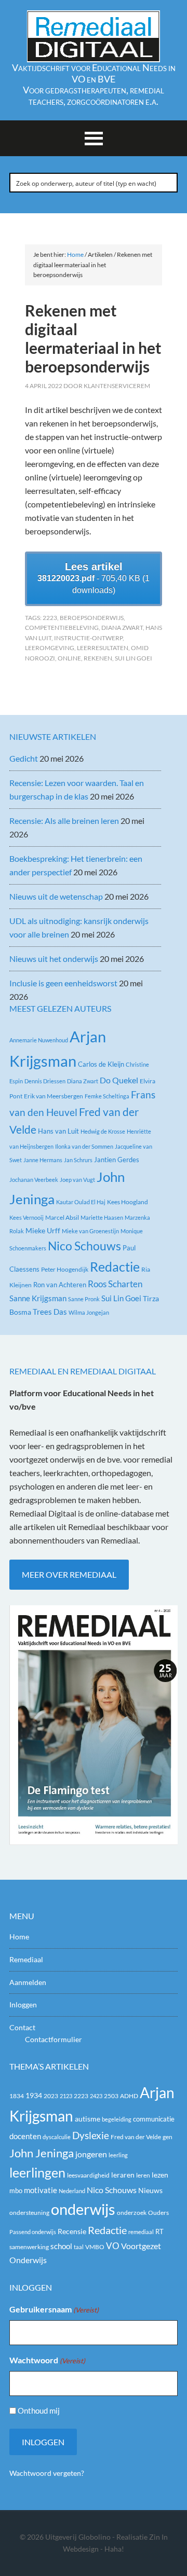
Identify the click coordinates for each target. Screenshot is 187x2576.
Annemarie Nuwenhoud (39, 1040)
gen (168, 2137)
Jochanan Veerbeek (34, 1180)
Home (19, 1937)
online (69, 658)
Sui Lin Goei (133, 658)
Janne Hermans (43, 1160)
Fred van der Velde (136, 2137)
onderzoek (132, 2213)
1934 (34, 2096)
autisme (88, 2119)
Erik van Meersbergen (54, 1096)
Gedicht (24, 758)
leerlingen (37, 2173)
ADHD (129, 2096)
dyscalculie (57, 2137)
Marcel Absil (62, 1217)
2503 (111, 2096)
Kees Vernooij (26, 1217)
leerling (118, 2155)
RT (159, 2231)
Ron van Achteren (60, 1285)
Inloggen (23, 2005)
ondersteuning (29, 2213)
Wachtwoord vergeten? (47, 2473)
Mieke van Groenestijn (90, 1231)
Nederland (72, 2191)
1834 (17, 2096)
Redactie (115, 1266)
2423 (96, 2096)
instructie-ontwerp (88, 638)
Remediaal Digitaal (94, 36)
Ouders (158, 2213)
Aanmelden (28, 1982)
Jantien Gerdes (117, 1160)
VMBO (95, 2247)
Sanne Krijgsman (38, 1298)
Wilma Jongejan (89, 1312)
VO (113, 2246)
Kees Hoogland (128, 1202)
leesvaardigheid (88, 2175)
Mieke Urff (43, 1230)
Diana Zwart (122, 628)
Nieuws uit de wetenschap (56, 896)
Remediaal (26, 1959)
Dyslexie (91, 2136)
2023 (51, 2096)
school (61, 2246)
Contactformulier (54, 2039)
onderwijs (83, 2209)
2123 (66, 2096)
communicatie (154, 2119)
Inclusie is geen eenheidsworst (63, 983)
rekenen (98, 658)
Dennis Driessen (45, 1081)
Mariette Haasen (102, 1217)
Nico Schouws (84, 1246)
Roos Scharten (115, 1284)
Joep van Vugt (77, 1180)
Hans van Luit (58, 1131)
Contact (22, 2027)
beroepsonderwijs (92, 618)
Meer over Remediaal (69, 1574)
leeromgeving (50, 648)
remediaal (141, 2232)
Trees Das (50, 1312)
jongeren (91, 2154)
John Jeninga (42, 2153)
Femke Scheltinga (107, 1096)
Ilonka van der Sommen (84, 1146)
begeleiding (117, 2119)
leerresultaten (103, 648)
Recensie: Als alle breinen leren (64, 821)
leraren (123, 2175)
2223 (50, 618)
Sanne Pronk (84, 1299)
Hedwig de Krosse (103, 1131)
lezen (160, 2175)
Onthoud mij (39, 2410)
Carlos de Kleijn (101, 1064)
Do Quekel (119, 1080)
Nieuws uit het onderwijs (54, 959)
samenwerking (29, 2247)
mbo (16, 2191)
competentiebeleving (62, 628)
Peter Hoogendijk (65, 1269)
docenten (25, 2136)
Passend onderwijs (33, 2232)
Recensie (72, 2231)
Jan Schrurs (78, 1160)
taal (79, 2247)
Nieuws (150, 2190)
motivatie (41, 2190)
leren (143, 2175)
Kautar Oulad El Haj (81, 1202)
